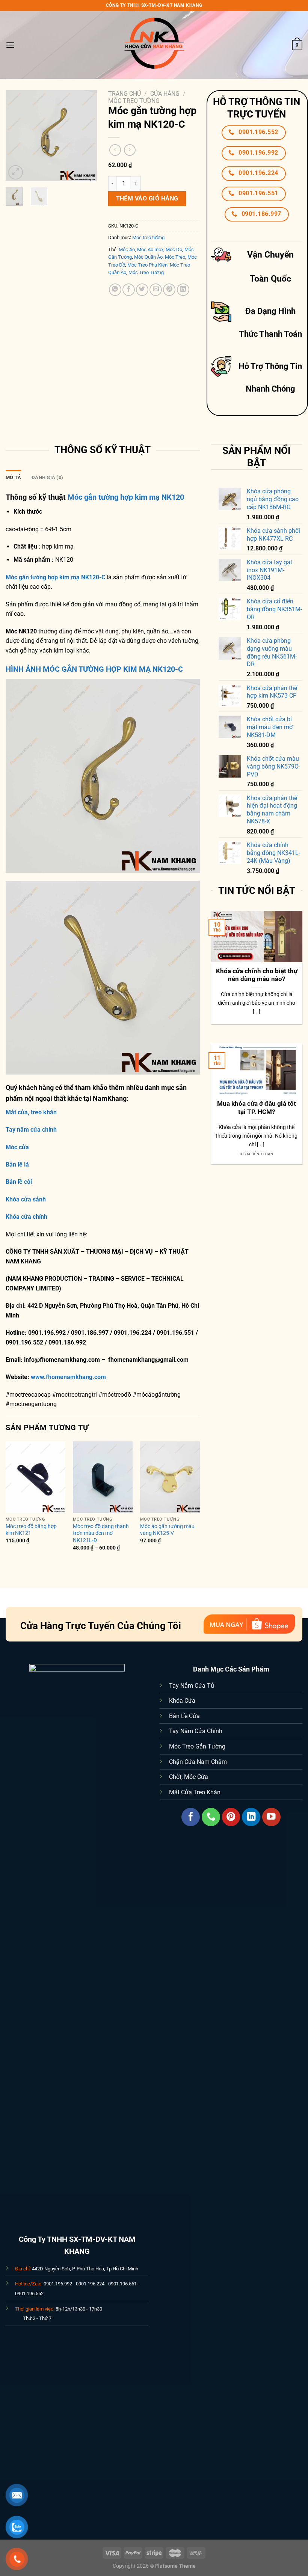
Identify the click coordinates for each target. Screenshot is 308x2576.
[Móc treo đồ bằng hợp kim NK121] (35, 1477)
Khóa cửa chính (26, 1217)
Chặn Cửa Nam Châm (198, 1762)
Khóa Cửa (182, 1701)
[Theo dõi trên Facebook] (191, 1817)
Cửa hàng (165, 94)
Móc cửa (17, 1147)
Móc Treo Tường (146, 272)
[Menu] (10, 45)
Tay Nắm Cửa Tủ (192, 1686)
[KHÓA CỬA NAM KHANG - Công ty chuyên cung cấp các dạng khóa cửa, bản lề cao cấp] (154, 45)
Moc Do (174, 249)
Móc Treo (175, 257)
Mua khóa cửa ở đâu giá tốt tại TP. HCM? (257, 1108)
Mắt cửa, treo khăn (31, 1112)
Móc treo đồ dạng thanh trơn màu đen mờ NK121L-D (101, 1533)
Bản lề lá (17, 1164)
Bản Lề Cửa (184, 1716)
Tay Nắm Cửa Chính (196, 1731)
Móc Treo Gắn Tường (197, 1746)
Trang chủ (125, 94)
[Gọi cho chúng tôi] (211, 1817)
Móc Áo (127, 249)
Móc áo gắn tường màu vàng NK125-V (167, 1530)
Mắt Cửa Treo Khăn (195, 1792)
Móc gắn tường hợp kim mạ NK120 (126, 497)
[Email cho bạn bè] (156, 290)
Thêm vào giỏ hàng (147, 198)
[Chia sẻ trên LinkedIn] (183, 290)
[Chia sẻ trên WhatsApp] (115, 290)
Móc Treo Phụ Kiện (147, 265)
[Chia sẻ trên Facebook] (129, 290)
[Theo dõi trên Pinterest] (231, 1817)
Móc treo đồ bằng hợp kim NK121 (31, 1530)
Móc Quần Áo (148, 257)
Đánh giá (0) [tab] (47, 477)
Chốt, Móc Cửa (189, 1777)
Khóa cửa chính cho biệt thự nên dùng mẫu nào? (257, 975)
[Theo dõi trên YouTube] (271, 1817)
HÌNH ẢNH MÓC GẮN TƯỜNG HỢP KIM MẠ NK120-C (94, 669)
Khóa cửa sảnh (26, 1199)
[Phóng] (16, 173)
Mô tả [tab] (13, 477)
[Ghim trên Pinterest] (169, 290)
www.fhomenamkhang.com (70, 1377)
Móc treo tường (134, 101)
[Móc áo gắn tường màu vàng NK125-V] (170, 1477)
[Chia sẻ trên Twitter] (142, 290)
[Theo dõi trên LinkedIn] (251, 1817)
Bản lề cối (19, 1182)
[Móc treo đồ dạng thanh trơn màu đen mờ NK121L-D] (103, 1477)
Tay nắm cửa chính (31, 1130)
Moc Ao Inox (150, 249)
